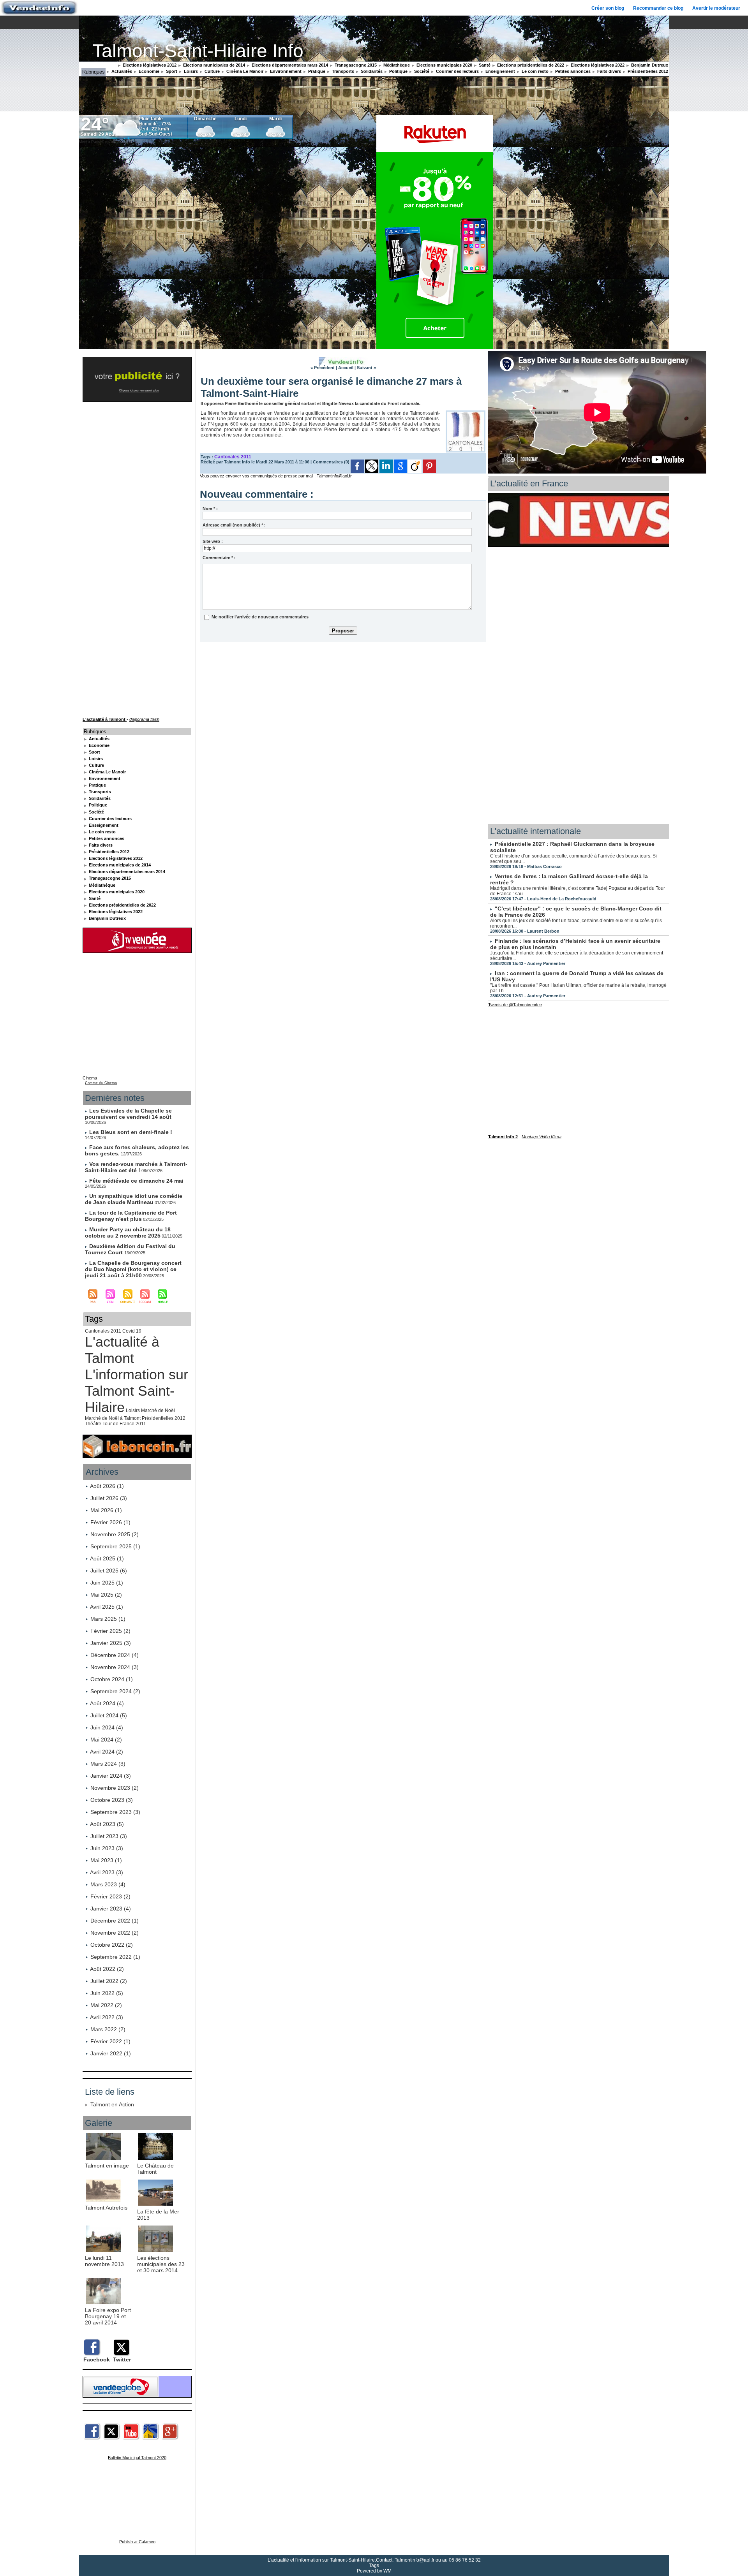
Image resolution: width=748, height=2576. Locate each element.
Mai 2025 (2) (106, 1595)
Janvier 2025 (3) (111, 1643)
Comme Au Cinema (101, 1083)
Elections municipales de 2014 (213, 65)
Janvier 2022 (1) (111, 2053)
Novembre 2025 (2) (115, 1534)
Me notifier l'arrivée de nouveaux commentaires (260, 617)
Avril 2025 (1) (107, 1607)
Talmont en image (107, 2166)
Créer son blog (608, 8)
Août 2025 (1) (107, 1558)
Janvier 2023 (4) (111, 1909)
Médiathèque (396, 65)
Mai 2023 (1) (106, 1860)
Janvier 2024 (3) (111, 1776)
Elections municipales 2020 (444, 65)
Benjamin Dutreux (649, 65)
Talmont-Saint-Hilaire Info (198, 51)
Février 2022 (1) (110, 2041)
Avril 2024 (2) (107, 1752)
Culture (212, 71)
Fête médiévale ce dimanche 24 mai (136, 1181)
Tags (374, 2565)
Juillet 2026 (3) (109, 1498)
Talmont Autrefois (106, 2208)
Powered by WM (374, 2571)
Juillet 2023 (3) (109, 1836)
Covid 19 (132, 1331)
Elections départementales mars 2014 (289, 65)
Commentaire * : (219, 558)
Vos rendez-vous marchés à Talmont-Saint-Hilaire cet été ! (136, 1167)
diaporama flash (144, 719)
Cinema (90, 1078)
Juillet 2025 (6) (109, 1571)
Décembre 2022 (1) (115, 1921)
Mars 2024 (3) (108, 1764)
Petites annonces (572, 71)
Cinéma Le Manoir (244, 71)
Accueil (346, 368)
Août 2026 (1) (107, 1486)
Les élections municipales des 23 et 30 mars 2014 (161, 2264)
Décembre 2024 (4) (115, 1655)
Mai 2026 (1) (106, 1510)
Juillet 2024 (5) (109, 1715)
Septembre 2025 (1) (115, 1546)
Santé (484, 65)
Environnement (285, 71)
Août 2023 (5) (107, 1824)
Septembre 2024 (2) (115, 1691)
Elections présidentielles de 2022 (530, 65)
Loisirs (190, 71)
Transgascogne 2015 (355, 65)
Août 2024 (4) (107, 1703)
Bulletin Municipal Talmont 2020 (137, 2458)
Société (421, 71)
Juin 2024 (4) (107, 1727)
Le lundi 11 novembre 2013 (104, 2261)
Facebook (97, 2359)
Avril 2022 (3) (107, 2017)
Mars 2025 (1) (108, 1619)
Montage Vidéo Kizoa (542, 1137)
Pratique (316, 71)
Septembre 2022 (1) (115, 1957)
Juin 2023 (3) (107, 1848)
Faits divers (609, 71)
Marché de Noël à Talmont (113, 1418)
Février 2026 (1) (110, 1522)
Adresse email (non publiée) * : (234, 525)
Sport (171, 71)
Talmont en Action (112, 2104)
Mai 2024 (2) (106, 1740)
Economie (148, 71)
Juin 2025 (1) (107, 1583)
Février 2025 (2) (110, 1631)
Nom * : (210, 509)
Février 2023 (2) (110, 1896)
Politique (398, 71)
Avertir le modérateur (716, 8)
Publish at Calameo (137, 2542)
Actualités (121, 71)
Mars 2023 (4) (108, 1884)
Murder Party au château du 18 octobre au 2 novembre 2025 (128, 1233)
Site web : (213, 541)
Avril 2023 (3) (107, 1872)
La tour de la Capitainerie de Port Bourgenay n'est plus (131, 1216)
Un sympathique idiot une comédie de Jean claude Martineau (134, 1199)
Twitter (122, 2359)
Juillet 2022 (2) (109, 1981)
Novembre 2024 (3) (115, 1667)
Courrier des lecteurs (457, 71)
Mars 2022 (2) (108, 2029)
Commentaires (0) (332, 462)
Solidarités (371, 71)
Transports (342, 71)
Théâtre (93, 1424)
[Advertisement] (343, 703)
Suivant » (366, 368)
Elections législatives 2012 (149, 65)
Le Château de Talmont (155, 2169)
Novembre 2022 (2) (115, 1933)
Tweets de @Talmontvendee (515, 1005)
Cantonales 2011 (103, 1331)
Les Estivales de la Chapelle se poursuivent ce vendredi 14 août (128, 1114)
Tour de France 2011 (124, 1424)
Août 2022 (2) (107, 1969)
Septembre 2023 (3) (115, 1812)
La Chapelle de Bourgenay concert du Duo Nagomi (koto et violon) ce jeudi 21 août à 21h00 (133, 1269)
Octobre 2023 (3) (112, 1800)
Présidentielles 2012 (647, 71)
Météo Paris (89, 142)
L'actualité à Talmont (122, 1350)
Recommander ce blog (658, 8)
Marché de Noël (158, 1410)
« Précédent (323, 368)
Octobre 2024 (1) (112, 1679)
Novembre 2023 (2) (115, 1788)
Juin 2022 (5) (107, 1993)
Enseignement (500, 71)
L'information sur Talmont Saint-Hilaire (137, 1391)
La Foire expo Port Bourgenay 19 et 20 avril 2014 (108, 2316)
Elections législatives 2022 (597, 65)
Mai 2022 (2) (106, 2005)
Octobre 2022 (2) (112, 1945)
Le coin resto (535, 71)
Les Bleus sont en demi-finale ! (131, 1132)
